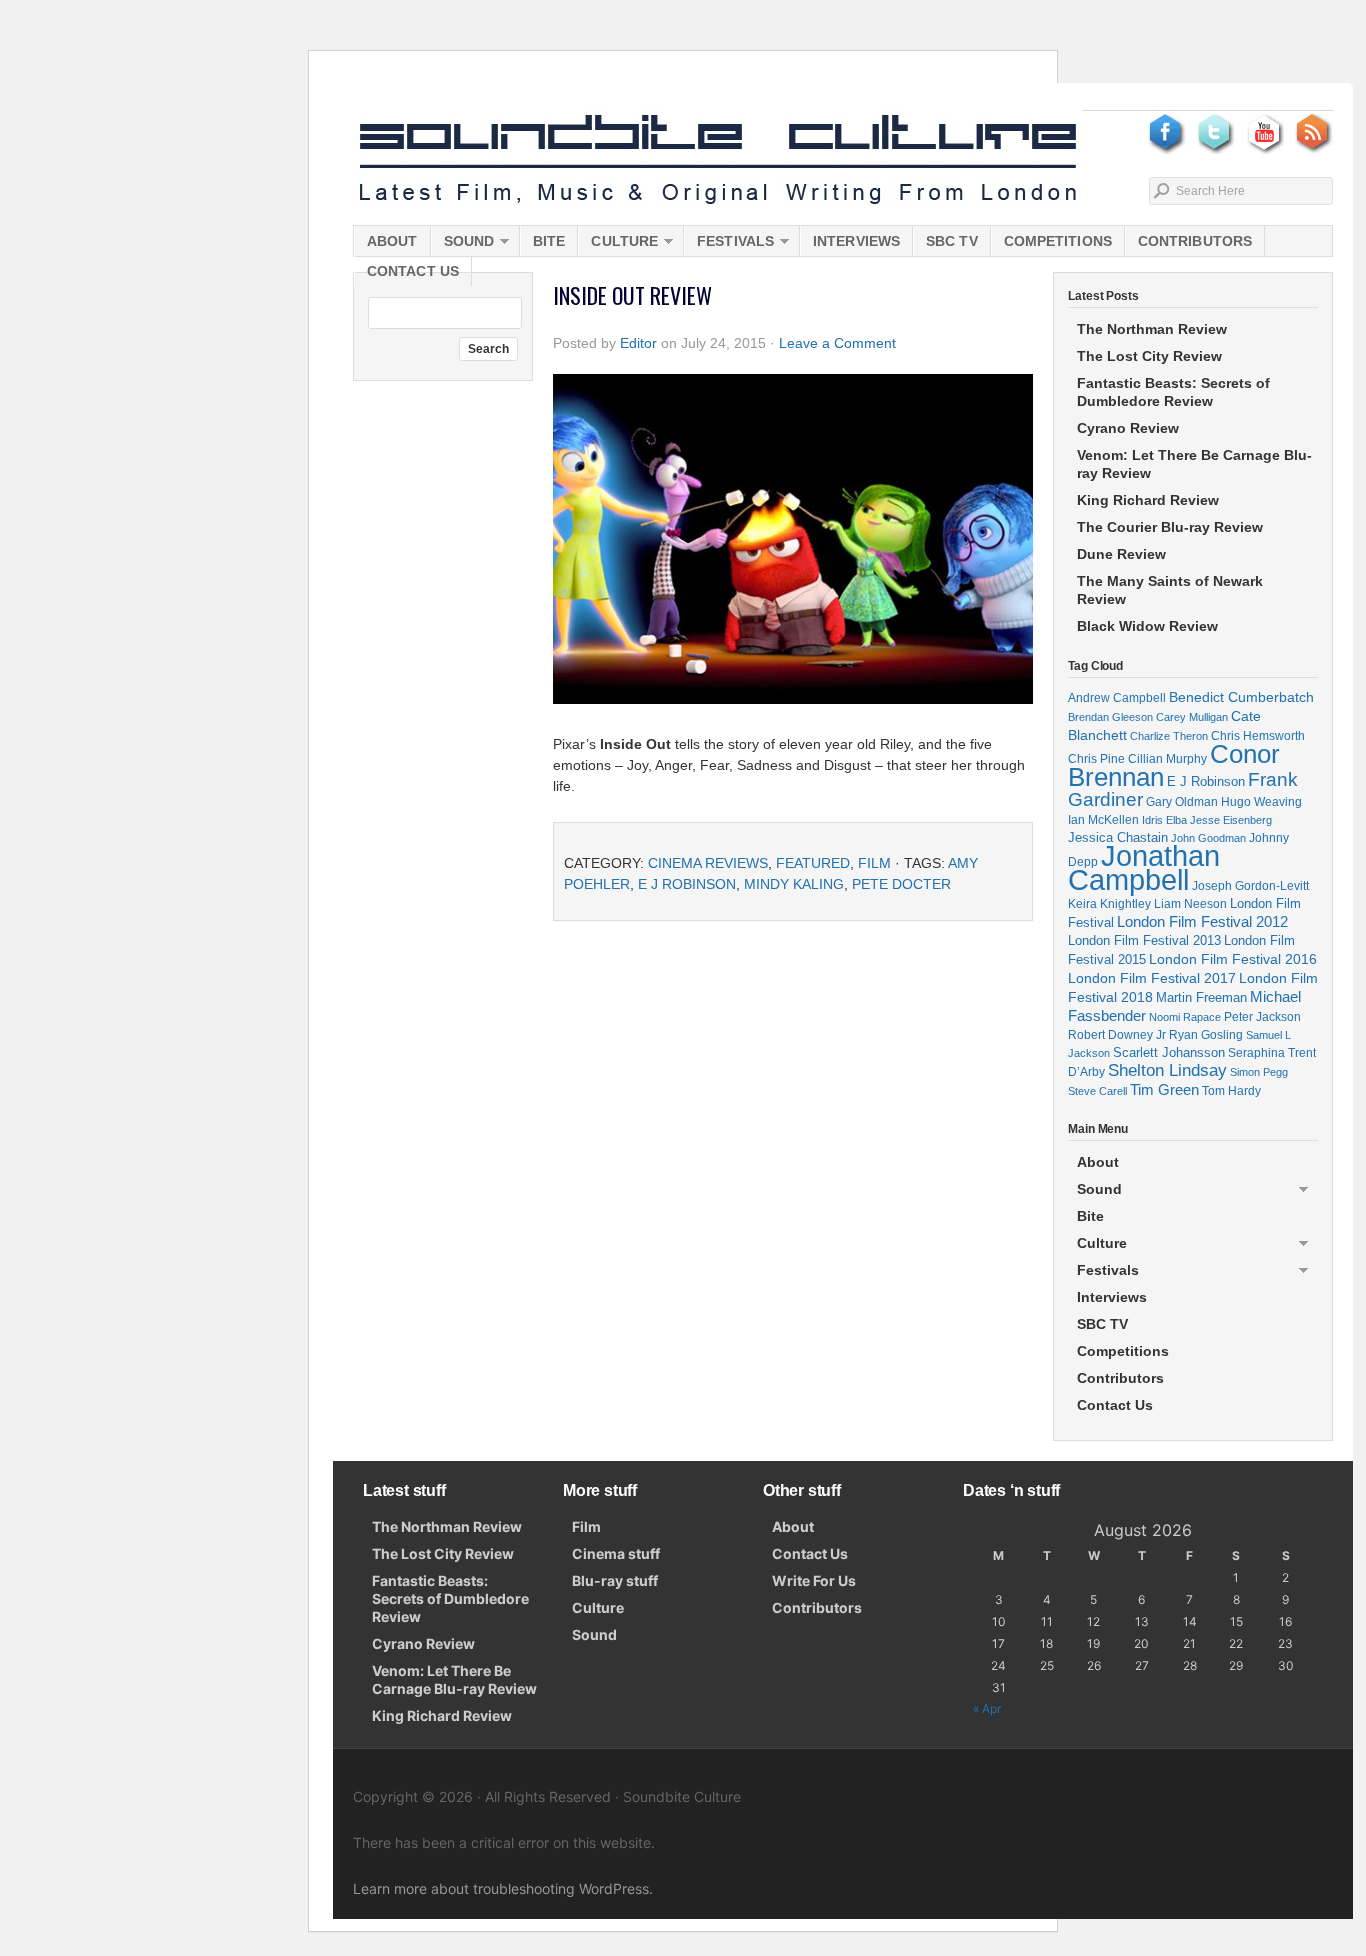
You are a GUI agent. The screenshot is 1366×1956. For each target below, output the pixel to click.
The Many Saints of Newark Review (1170, 590)
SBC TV (952, 241)
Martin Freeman (1201, 997)
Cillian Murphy (1167, 759)
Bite (549, 241)
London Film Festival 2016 (1233, 959)
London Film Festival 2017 (1152, 978)
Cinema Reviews (708, 863)
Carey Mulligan (1192, 717)
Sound (463, 244)
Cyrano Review (1128, 428)
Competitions (1058, 241)
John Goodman (1208, 838)
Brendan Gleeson (1110, 717)
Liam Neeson (1190, 904)
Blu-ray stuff (615, 1580)
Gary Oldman (1182, 801)
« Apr (987, 1708)
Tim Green (1164, 1090)
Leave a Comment (837, 343)
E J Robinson (687, 884)
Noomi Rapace (1185, 1017)
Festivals (729, 244)
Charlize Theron (1169, 736)
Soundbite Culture (718, 160)
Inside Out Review (632, 295)
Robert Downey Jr (1117, 1035)
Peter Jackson (1262, 1016)
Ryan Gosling (1206, 1035)
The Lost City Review (1149, 356)
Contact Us (413, 271)
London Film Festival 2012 (1202, 921)
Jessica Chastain (1118, 837)
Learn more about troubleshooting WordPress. (503, 1888)
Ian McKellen (1103, 820)
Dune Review (1121, 554)
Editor (638, 343)
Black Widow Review (1147, 626)
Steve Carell (1097, 1091)
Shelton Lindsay (1167, 1070)
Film (874, 863)
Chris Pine (1096, 758)
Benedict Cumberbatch (1241, 697)
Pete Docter (901, 884)
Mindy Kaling (794, 884)
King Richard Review (1148, 500)
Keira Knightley (1109, 903)
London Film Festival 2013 (1144, 940)
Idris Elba (1164, 820)
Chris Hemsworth (1258, 735)
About (392, 241)
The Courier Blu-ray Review (1170, 527)
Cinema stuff (616, 1553)
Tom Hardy (1231, 1091)
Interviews (856, 241)
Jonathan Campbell (1144, 867)
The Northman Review (1152, 329)
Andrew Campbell (1117, 698)
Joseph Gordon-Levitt (1250, 885)
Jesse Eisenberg (1231, 820)
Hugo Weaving (1261, 801)
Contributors (1195, 241)
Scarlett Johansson (1169, 1052)
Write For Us (814, 1580)
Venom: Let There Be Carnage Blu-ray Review (1194, 464)
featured (813, 863)
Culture (618, 244)
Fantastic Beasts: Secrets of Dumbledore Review (1173, 392)
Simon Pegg (1259, 1072)
